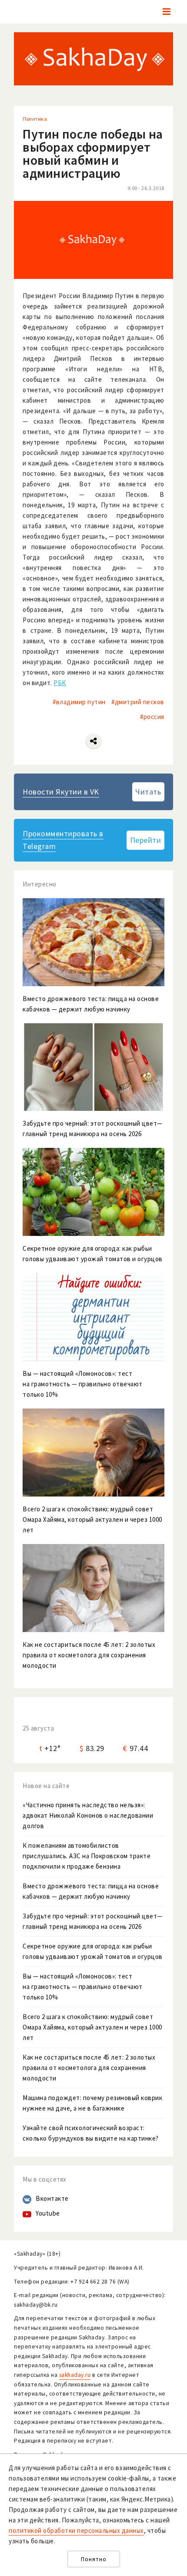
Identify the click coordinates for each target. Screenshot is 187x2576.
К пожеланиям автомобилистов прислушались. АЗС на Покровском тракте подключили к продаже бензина (87, 1856)
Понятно (94, 2559)
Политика (35, 119)
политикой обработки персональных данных (76, 2530)
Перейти (146, 840)
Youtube (48, 2213)
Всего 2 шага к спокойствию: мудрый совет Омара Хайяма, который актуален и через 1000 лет (92, 2027)
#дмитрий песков (138, 702)
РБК (60, 683)
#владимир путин (79, 702)
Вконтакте (52, 2198)
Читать (148, 792)
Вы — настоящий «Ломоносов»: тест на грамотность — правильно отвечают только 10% (83, 1987)
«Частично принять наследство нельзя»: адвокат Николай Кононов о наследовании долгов (88, 1815)
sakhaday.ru (75, 2375)
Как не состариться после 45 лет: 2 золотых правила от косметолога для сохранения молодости (89, 2068)
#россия (152, 717)
